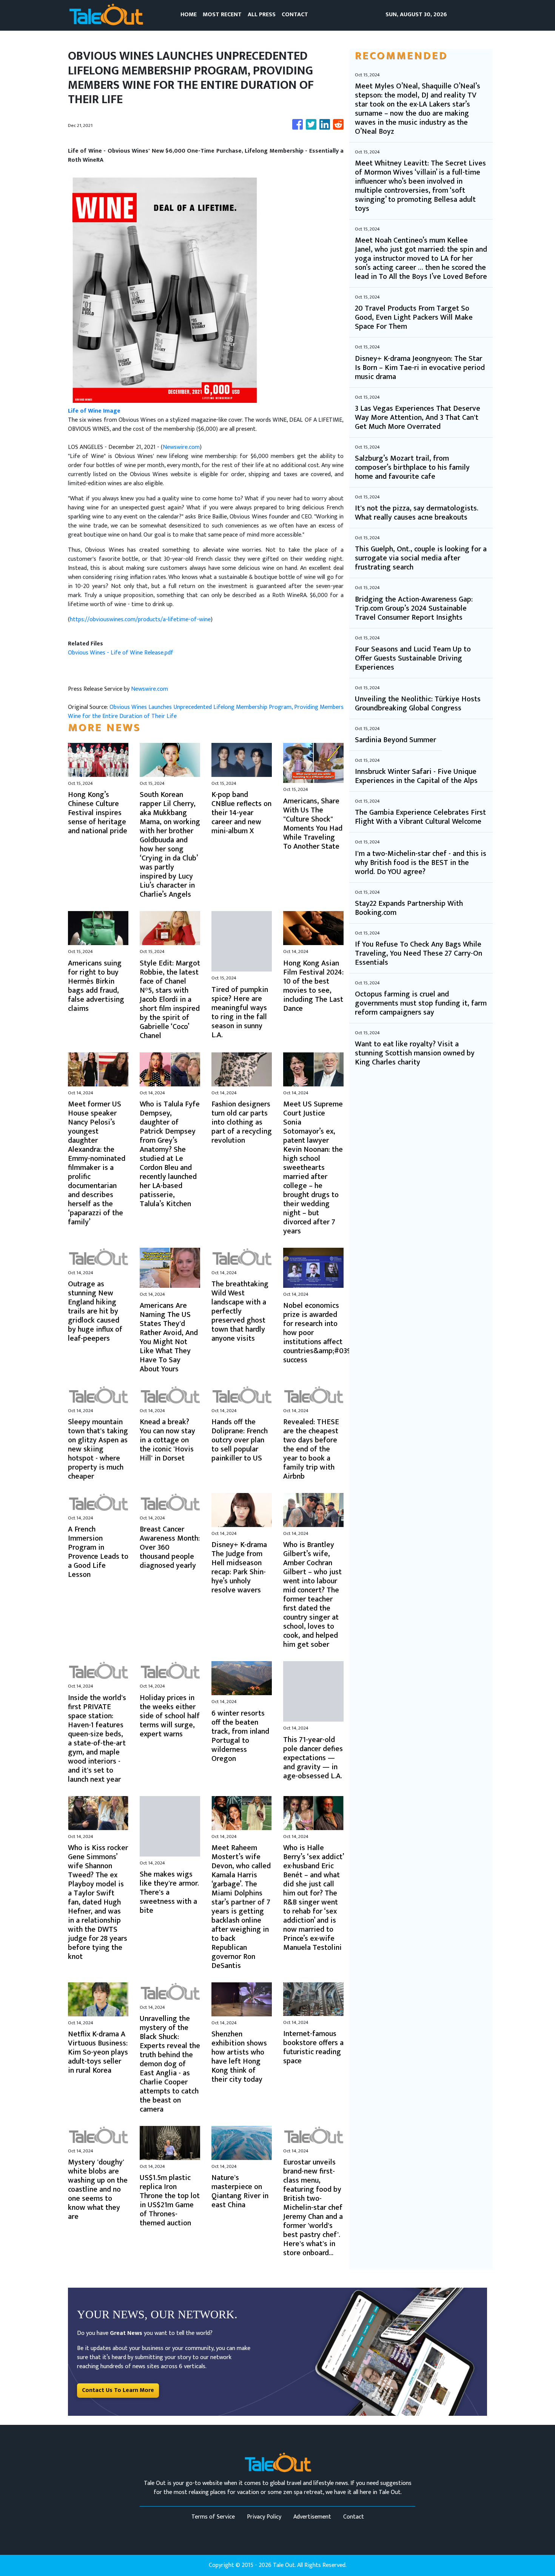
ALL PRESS (262, 15)
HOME (189, 15)
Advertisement (312, 2517)
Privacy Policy (264, 2517)
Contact (354, 2517)
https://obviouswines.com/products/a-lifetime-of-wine (140, 620)
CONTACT (295, 15)
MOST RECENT (222, 15)
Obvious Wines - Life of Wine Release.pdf (121, 653)
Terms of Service (213, 2517)
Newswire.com (181, 447)
